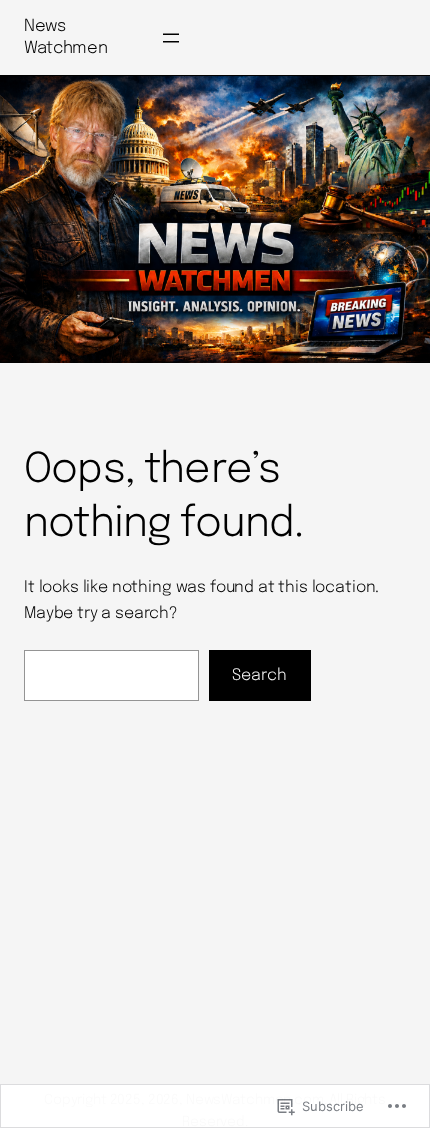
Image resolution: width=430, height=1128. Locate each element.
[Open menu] (171, 38)
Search (259, 675)
